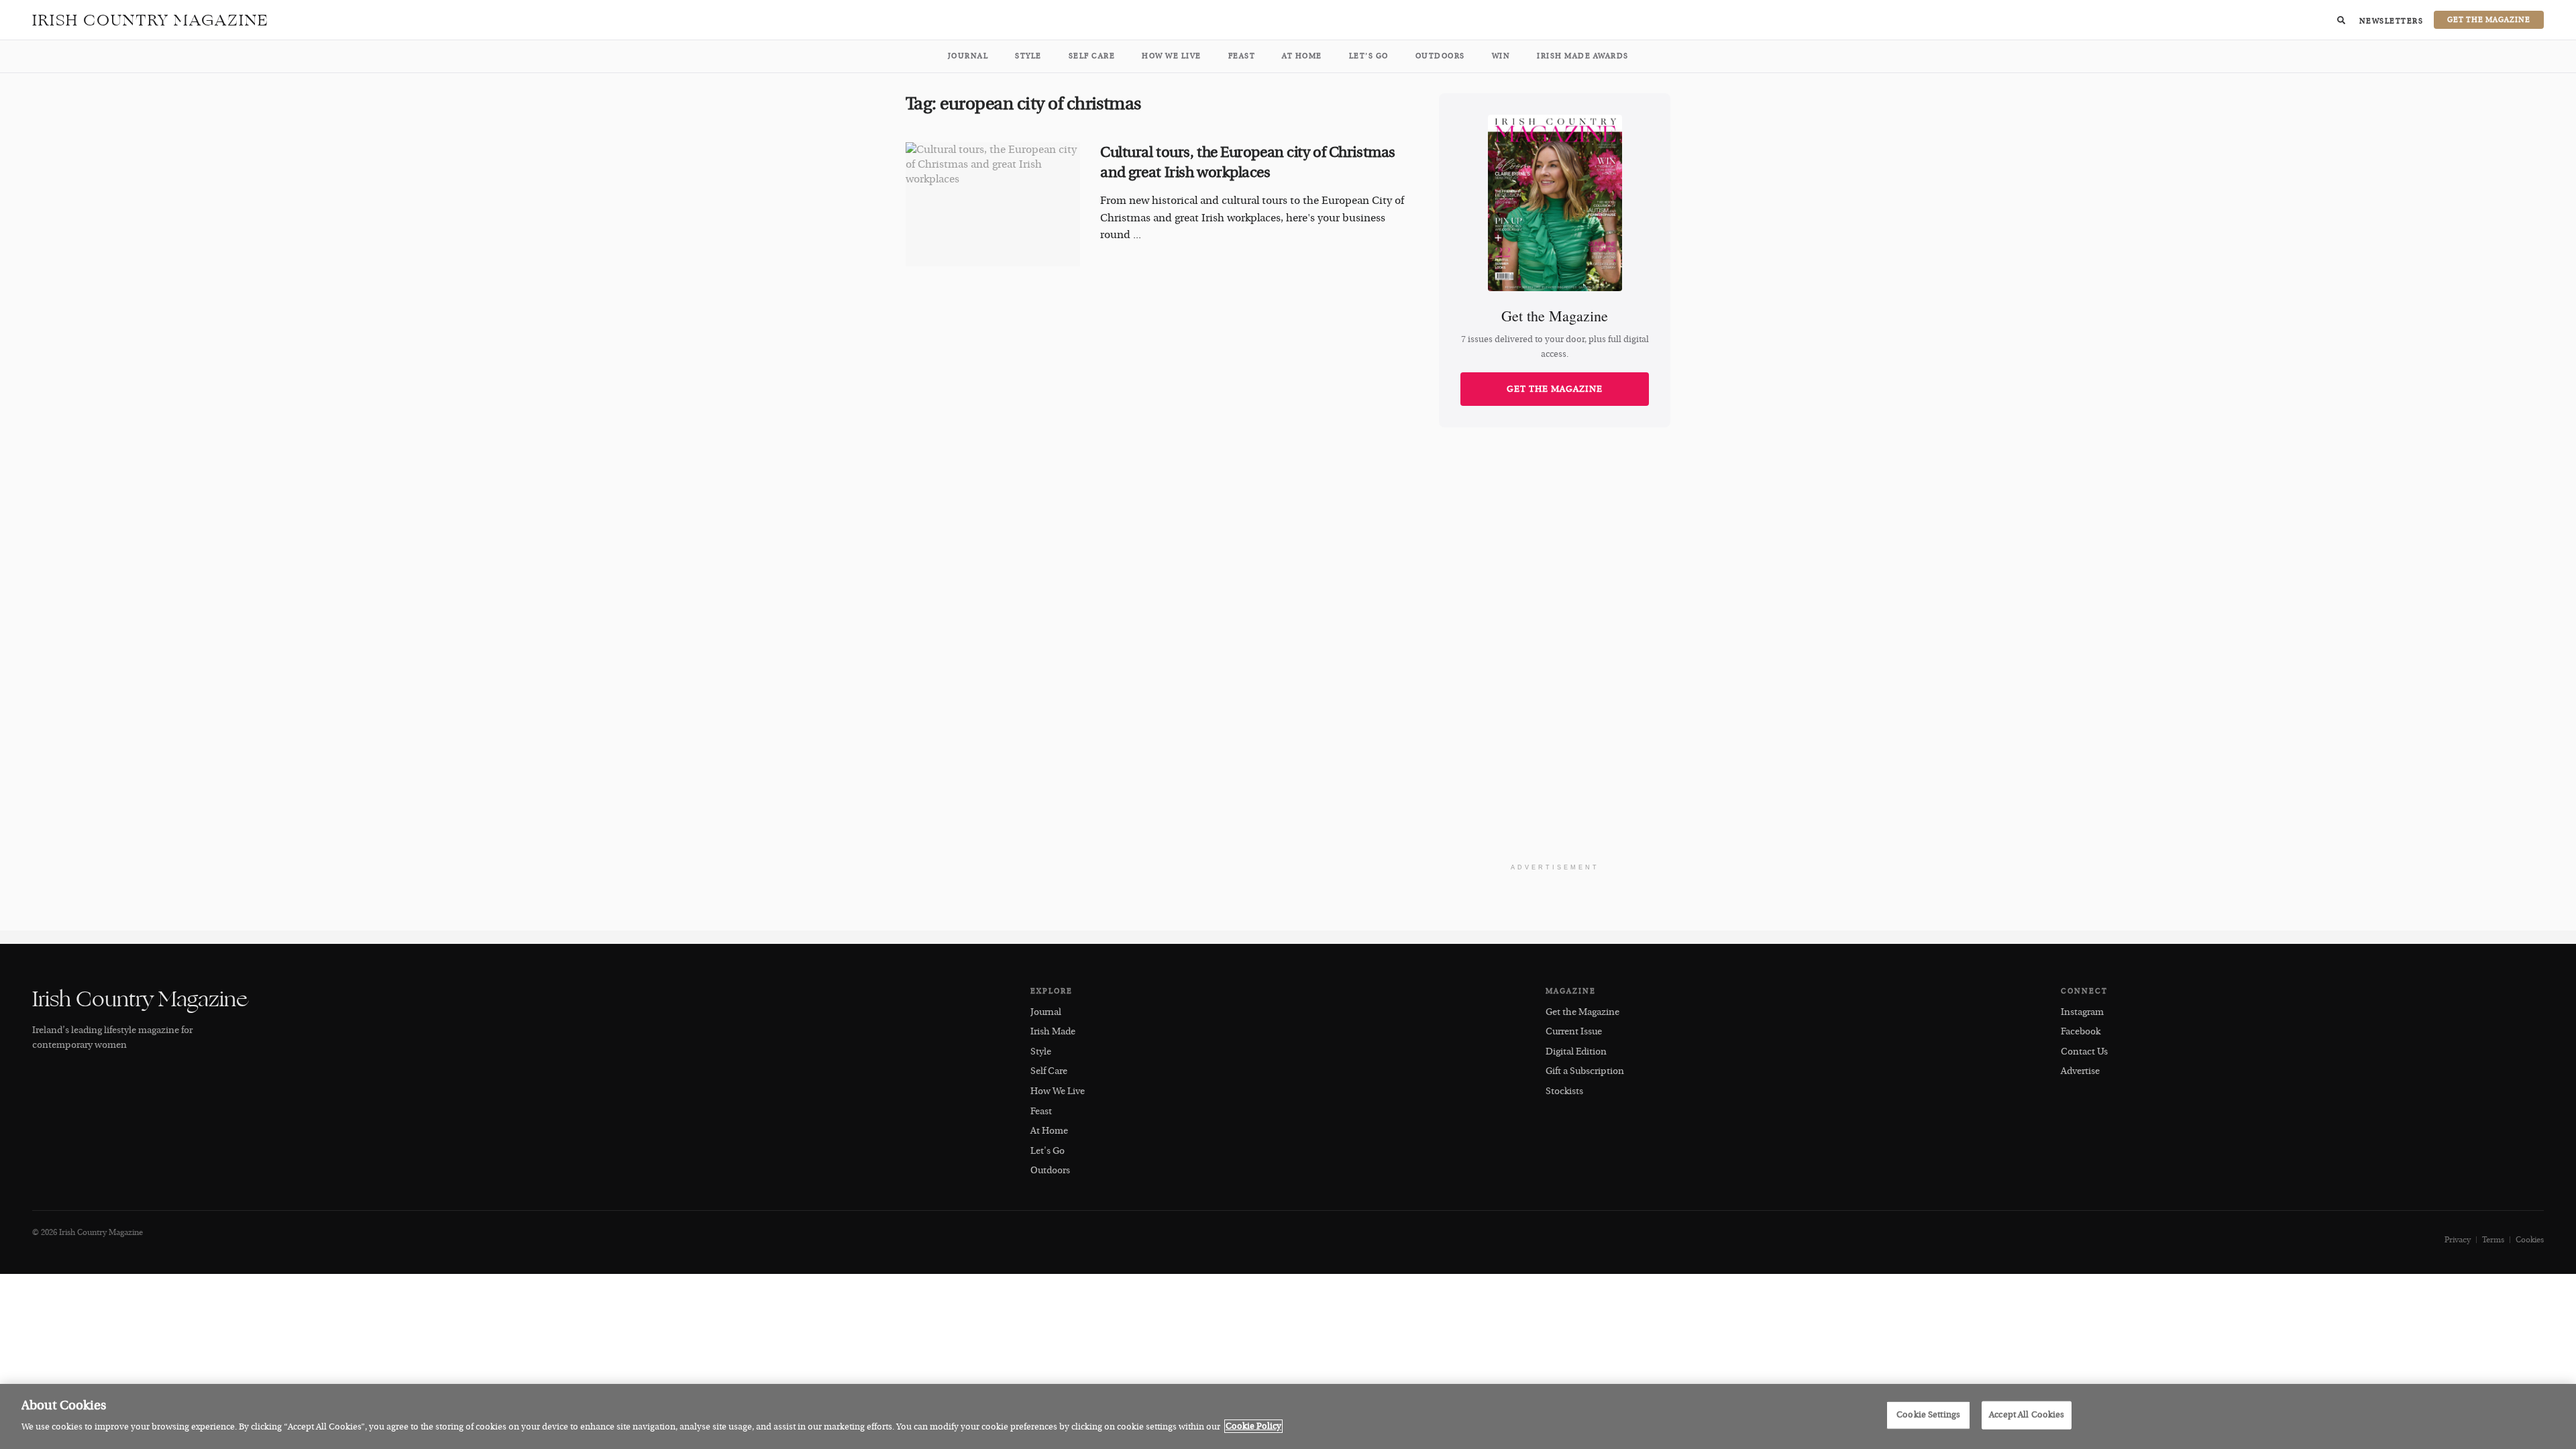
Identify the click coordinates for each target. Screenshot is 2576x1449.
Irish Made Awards (1583, 56)
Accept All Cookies (2027, 1415)
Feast (1242, 56)
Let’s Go (1369, 56)
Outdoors (1440, 56)
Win (1501, 56)
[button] (2341, 20)
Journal (968, 56)
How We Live (1172, 56)
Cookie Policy (1253, 1426)
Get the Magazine (1555, 389)
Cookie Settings (1928, 1415)
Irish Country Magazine (151, 20)
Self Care (1092, 56)
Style (1028, 56)
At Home (1302, 56)
